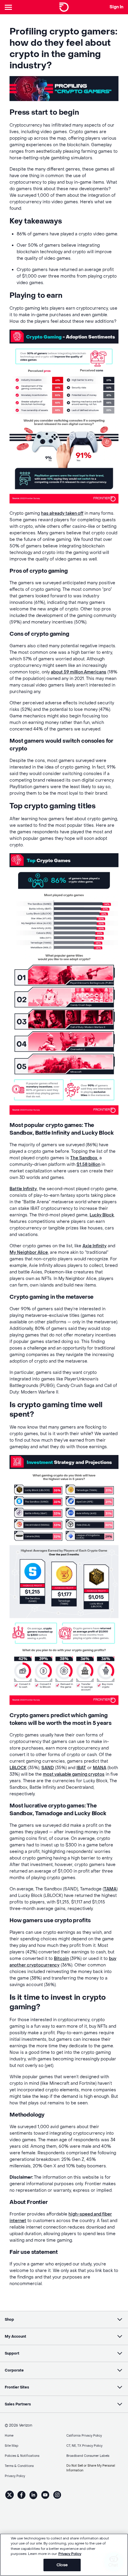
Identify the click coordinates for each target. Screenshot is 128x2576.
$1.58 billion (88, 1165)
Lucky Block (102, 1215)
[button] (64, 2320)
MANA (100, 1768)
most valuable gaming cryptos (74, 1774)
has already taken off (62, 513)
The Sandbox (84, 1158)
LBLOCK (18, 1768)
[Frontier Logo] (64, 7)
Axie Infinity (95, 1246)
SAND (48, 1768)
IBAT (81, 1768)
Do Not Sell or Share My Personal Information (91, 2468)
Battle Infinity (23, 1189)
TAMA (110, 1889)
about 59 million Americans (79, 672)
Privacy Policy (70, 2554)
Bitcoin (61, 1959)
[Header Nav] (10, 7)
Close (62, 2565)
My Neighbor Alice (29, 1252)
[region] (64, 2555)
